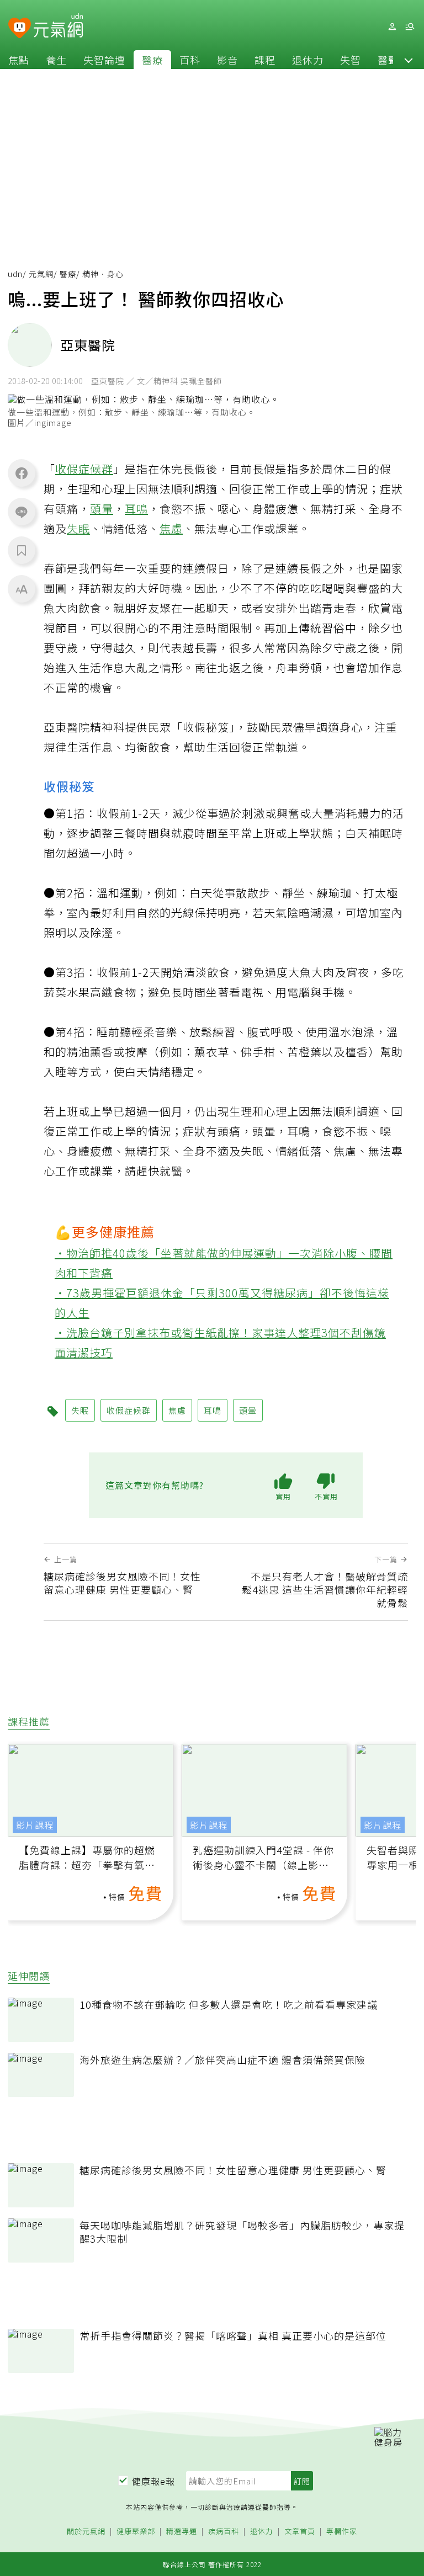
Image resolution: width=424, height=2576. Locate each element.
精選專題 (182, 2532)
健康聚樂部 (136, 2532)
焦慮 (171, 528)
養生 (56, 60)
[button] (409, 60)
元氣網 (41, 274)
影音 (227, 60)
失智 (351, 60)
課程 (265, 60)
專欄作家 (342, 2532)
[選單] (410, 27)
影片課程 (35, 1825)
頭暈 (102, 509)
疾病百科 (224, 2532)
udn (15, 274)
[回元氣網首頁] (58, 26)
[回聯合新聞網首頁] (20, 28)
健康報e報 (153, 2481)
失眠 (78, 528)
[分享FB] (22, 473)
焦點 (19, 60)
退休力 (308, 60)
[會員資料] (392, 27)
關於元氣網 (86, 2532)
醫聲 (388, 60)
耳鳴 (136, 509)
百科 (190, 60)
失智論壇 (104, 60)
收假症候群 (84, 469)
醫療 (152, 60)
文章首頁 (300, 2532)
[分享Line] (22, 512)
